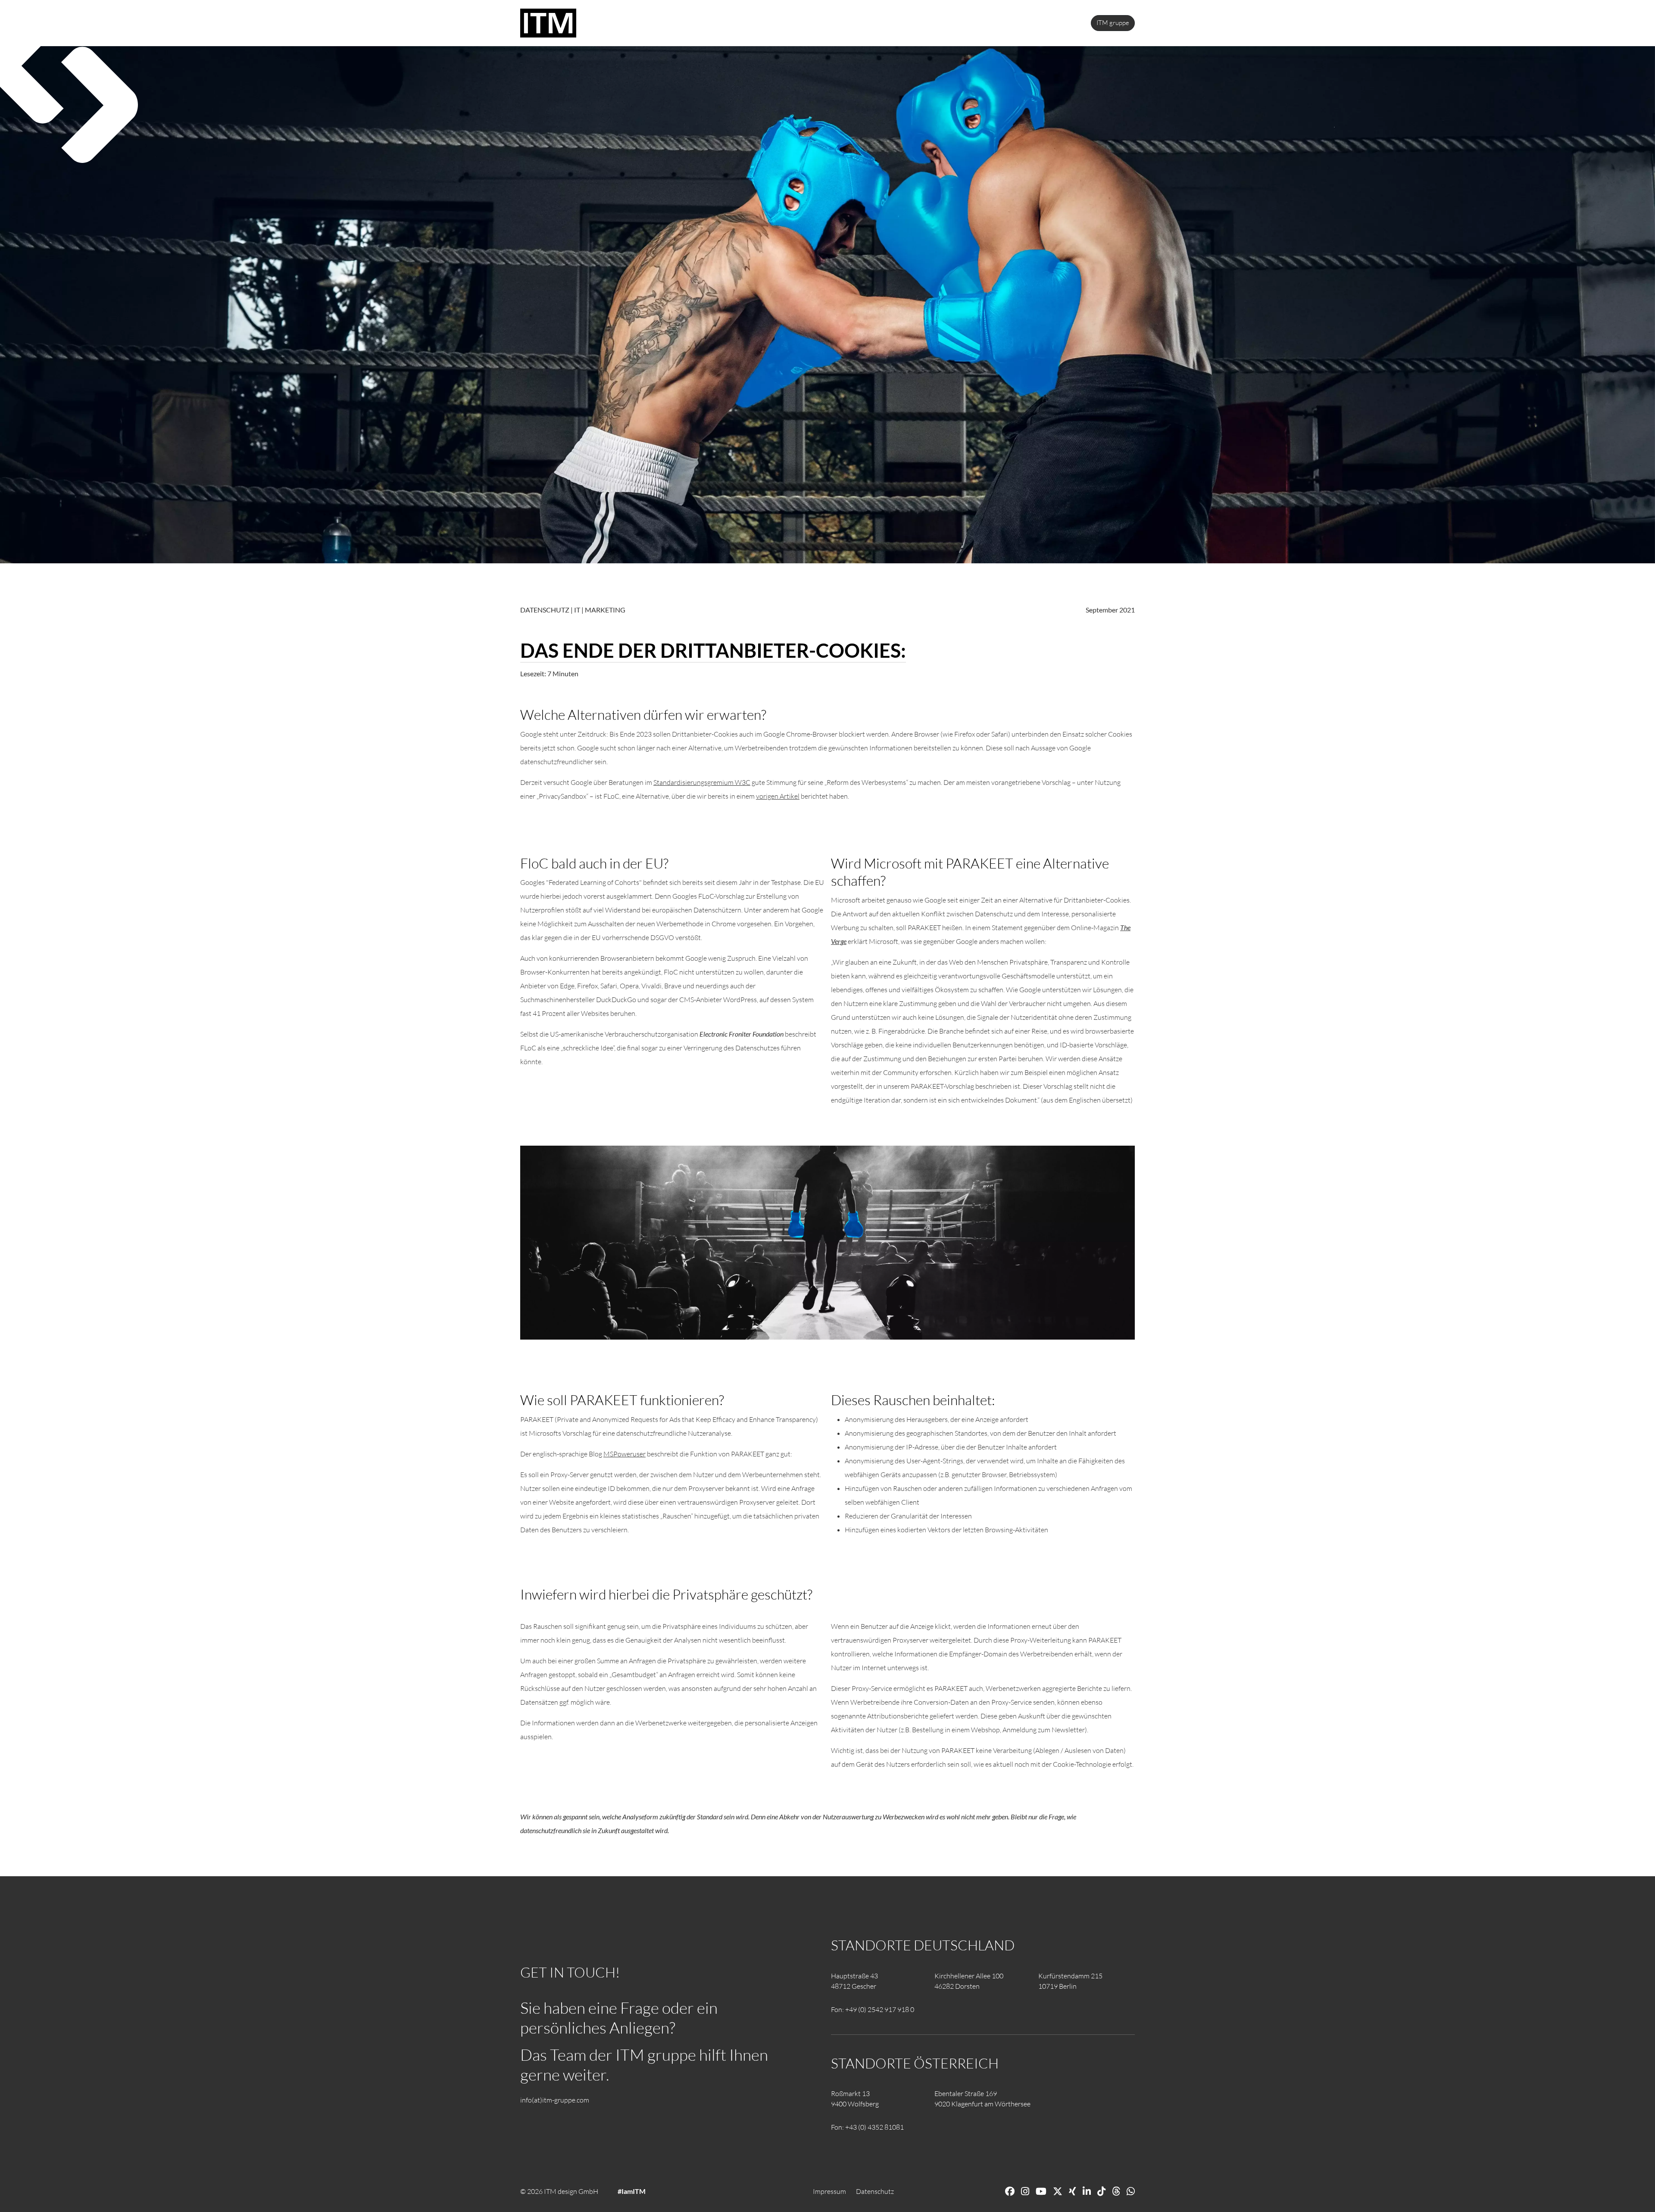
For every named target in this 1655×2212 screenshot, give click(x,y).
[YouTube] (1041, 2191)
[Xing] (1073, 2191)
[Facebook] (1010, 2191)
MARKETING (605, 610)
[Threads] (1116, 2191)
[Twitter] (1058, 2191)
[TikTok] (1101, 2191)
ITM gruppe (1113, 23)
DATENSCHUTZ (545, 610)
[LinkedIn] (1087, 2191)
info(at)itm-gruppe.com (555, 2100)
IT (577, 610)
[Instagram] (1025, 2191)
